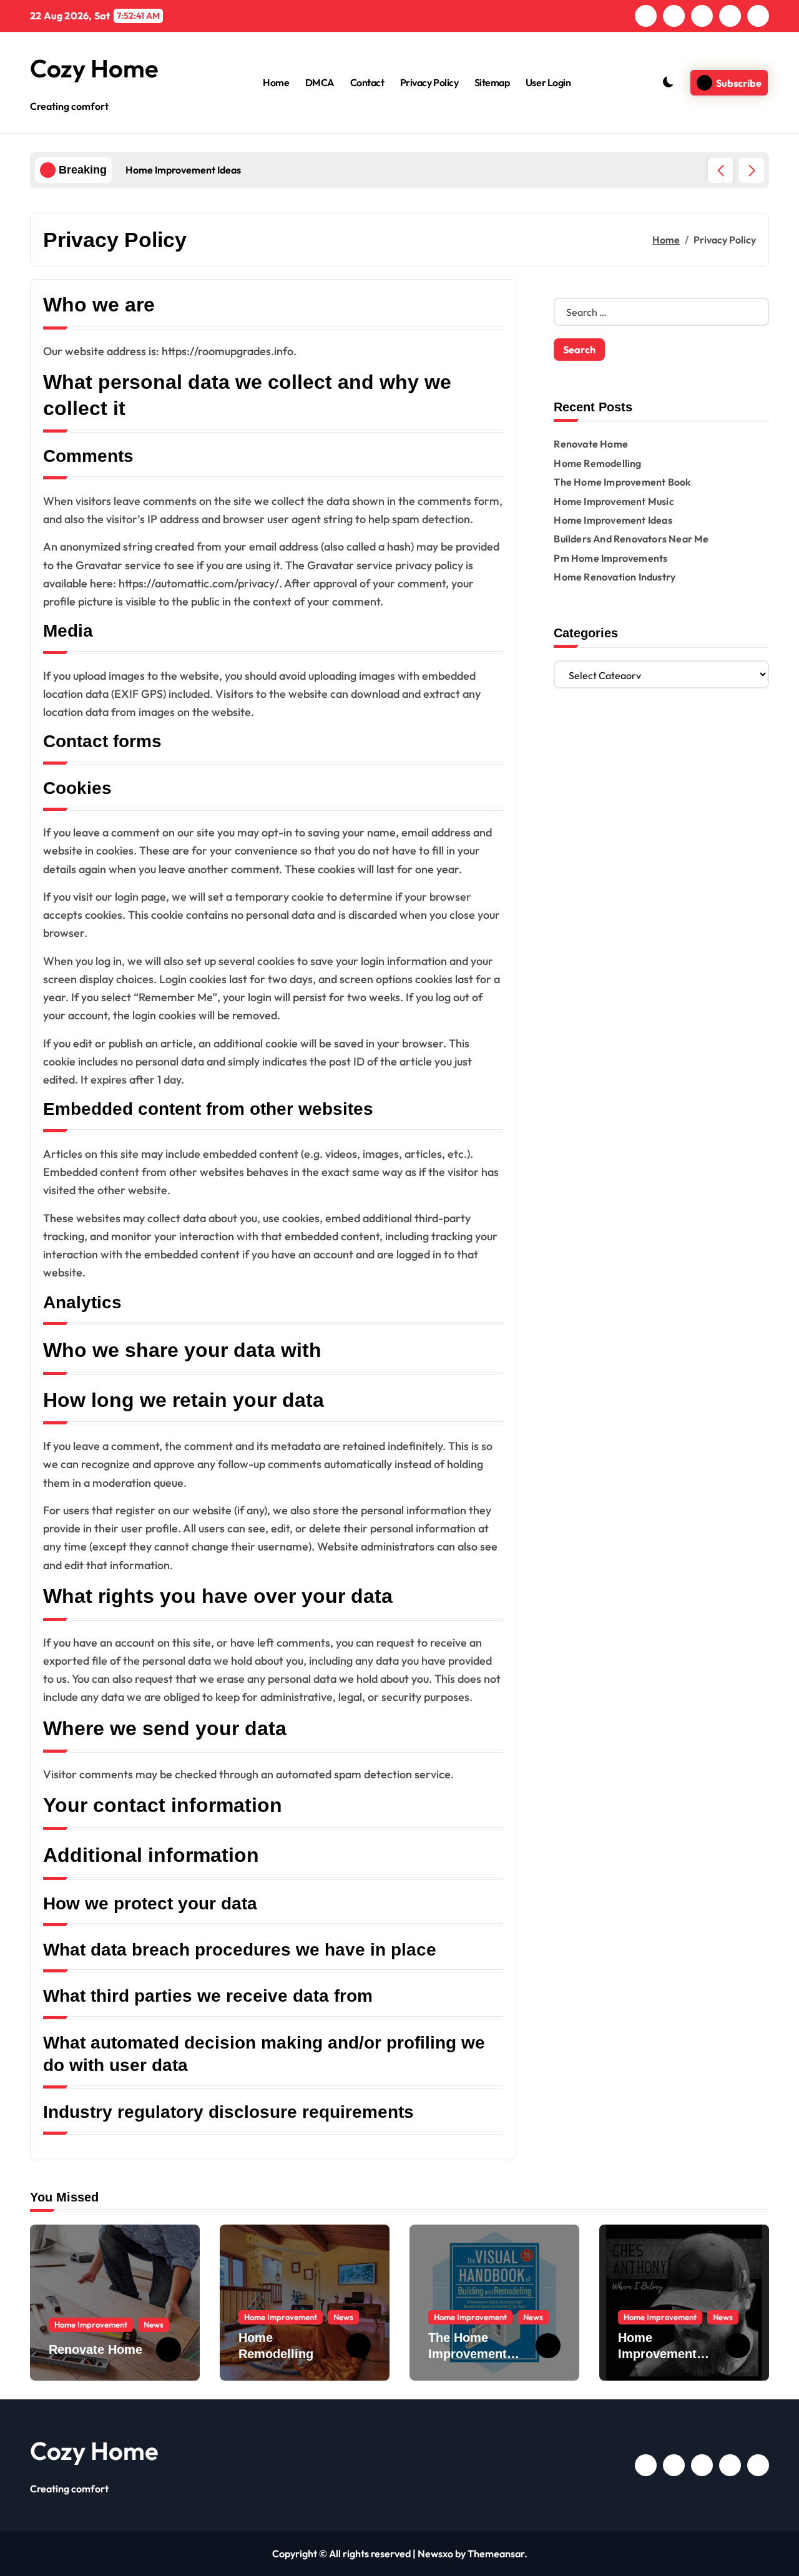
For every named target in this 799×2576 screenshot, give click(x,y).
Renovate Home (591, 444)
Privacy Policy (429, 82)
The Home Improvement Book (622, 482)
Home (276, 82)
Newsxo (435, 2554)
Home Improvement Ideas (613, 520)
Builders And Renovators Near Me (631, 539)
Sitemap (492, 82)
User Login (548, 82)
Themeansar (496, 2554)
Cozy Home (94, 68)
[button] (752, 170)
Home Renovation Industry (615, 577)
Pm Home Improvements (610, 558)
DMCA (320, 82)
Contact (367, 82)
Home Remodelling (597, 463)
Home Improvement (91, 2324)
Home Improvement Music (614, 501)
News (154, 2324)
